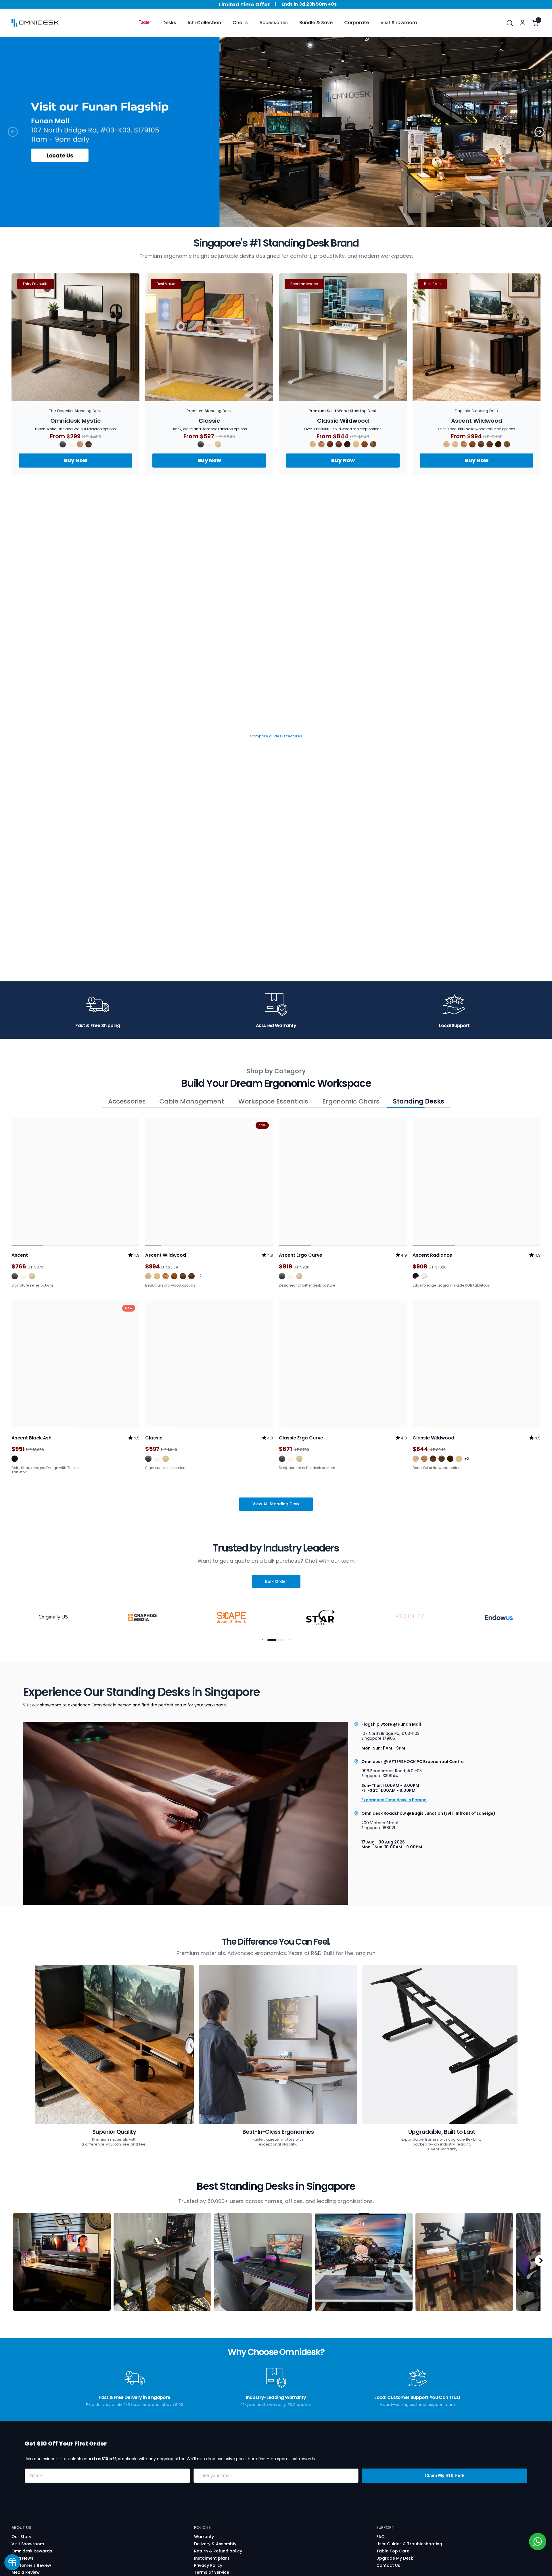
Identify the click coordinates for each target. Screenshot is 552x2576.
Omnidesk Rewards (32, 2531)
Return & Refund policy (218, 2531)
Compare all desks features (276, 737)
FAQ (381, 2517)
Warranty (204, 2517)
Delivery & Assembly (215, 2524)
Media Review (26, 2553)
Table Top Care (393, 2531)
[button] (510, 23)
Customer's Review (31, 2546)
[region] (276, 2241)
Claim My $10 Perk (445, 2456)
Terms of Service (212, 2553)
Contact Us (388, 2546)
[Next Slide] (540, 2241)
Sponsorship (25, 2567)
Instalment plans (212, 2539)
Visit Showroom (28, 2524)
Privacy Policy (208, 2546)
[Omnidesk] (35, 23)
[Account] (523, 23)
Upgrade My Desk (395, 2539)
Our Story (21, 2517)
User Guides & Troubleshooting (409, 2524)
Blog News (22, 2539)
